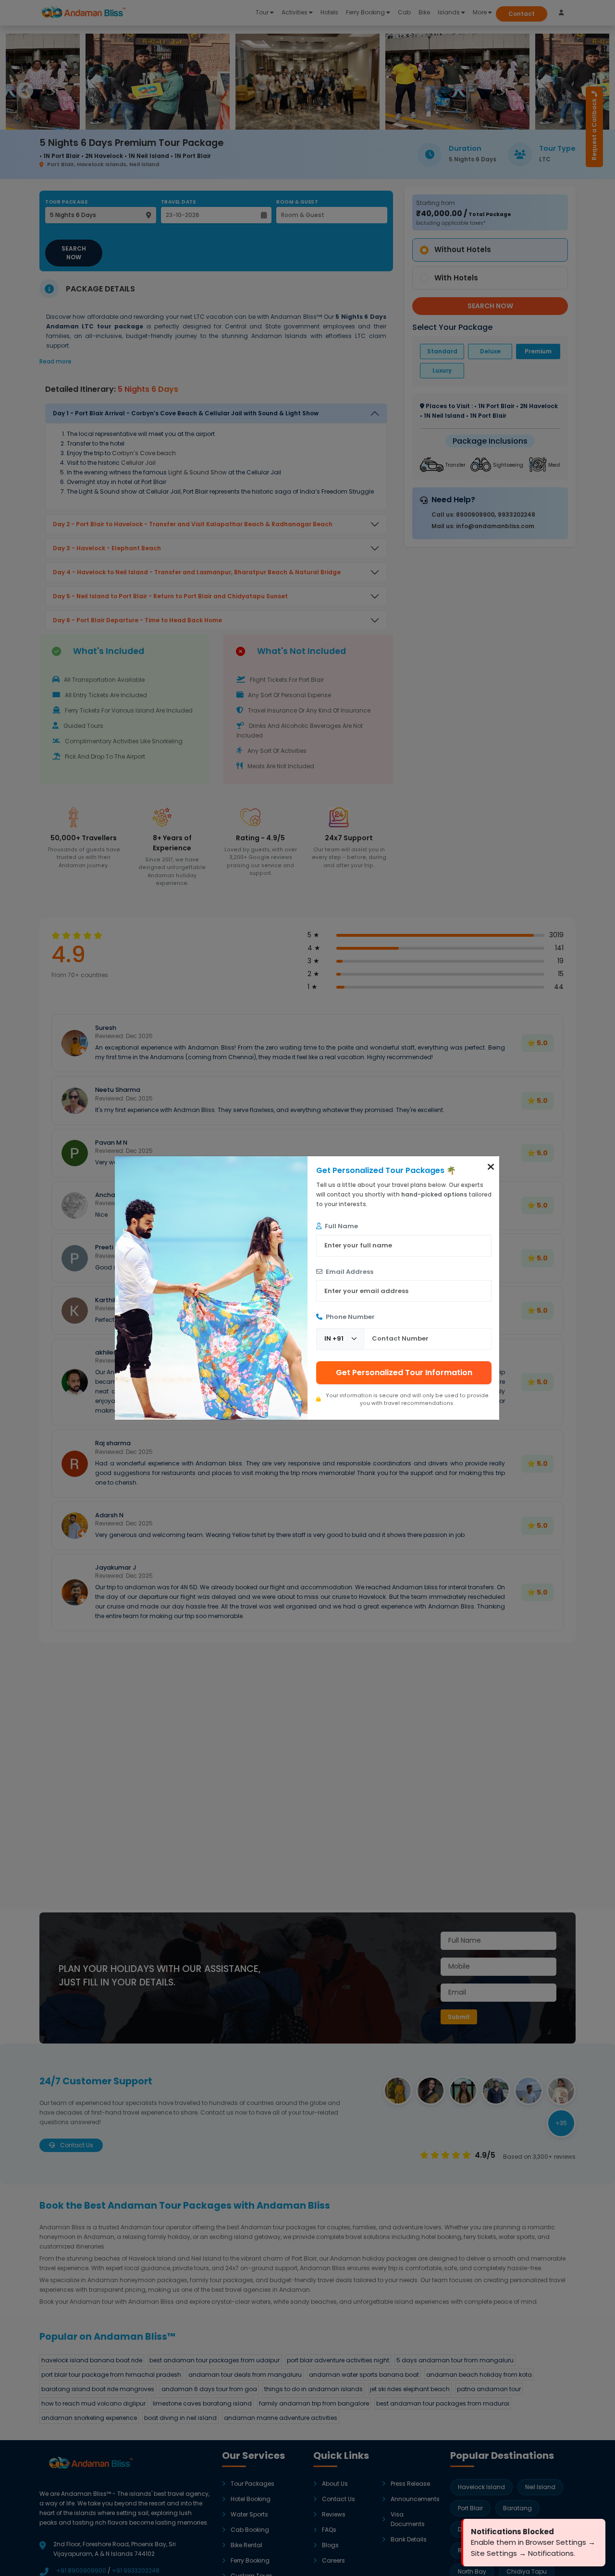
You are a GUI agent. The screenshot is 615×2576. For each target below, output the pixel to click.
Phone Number (350, 1317)
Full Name (341, 1226)
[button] (491, 1167)
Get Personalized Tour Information (404, 1373)
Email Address (349, 1272)
